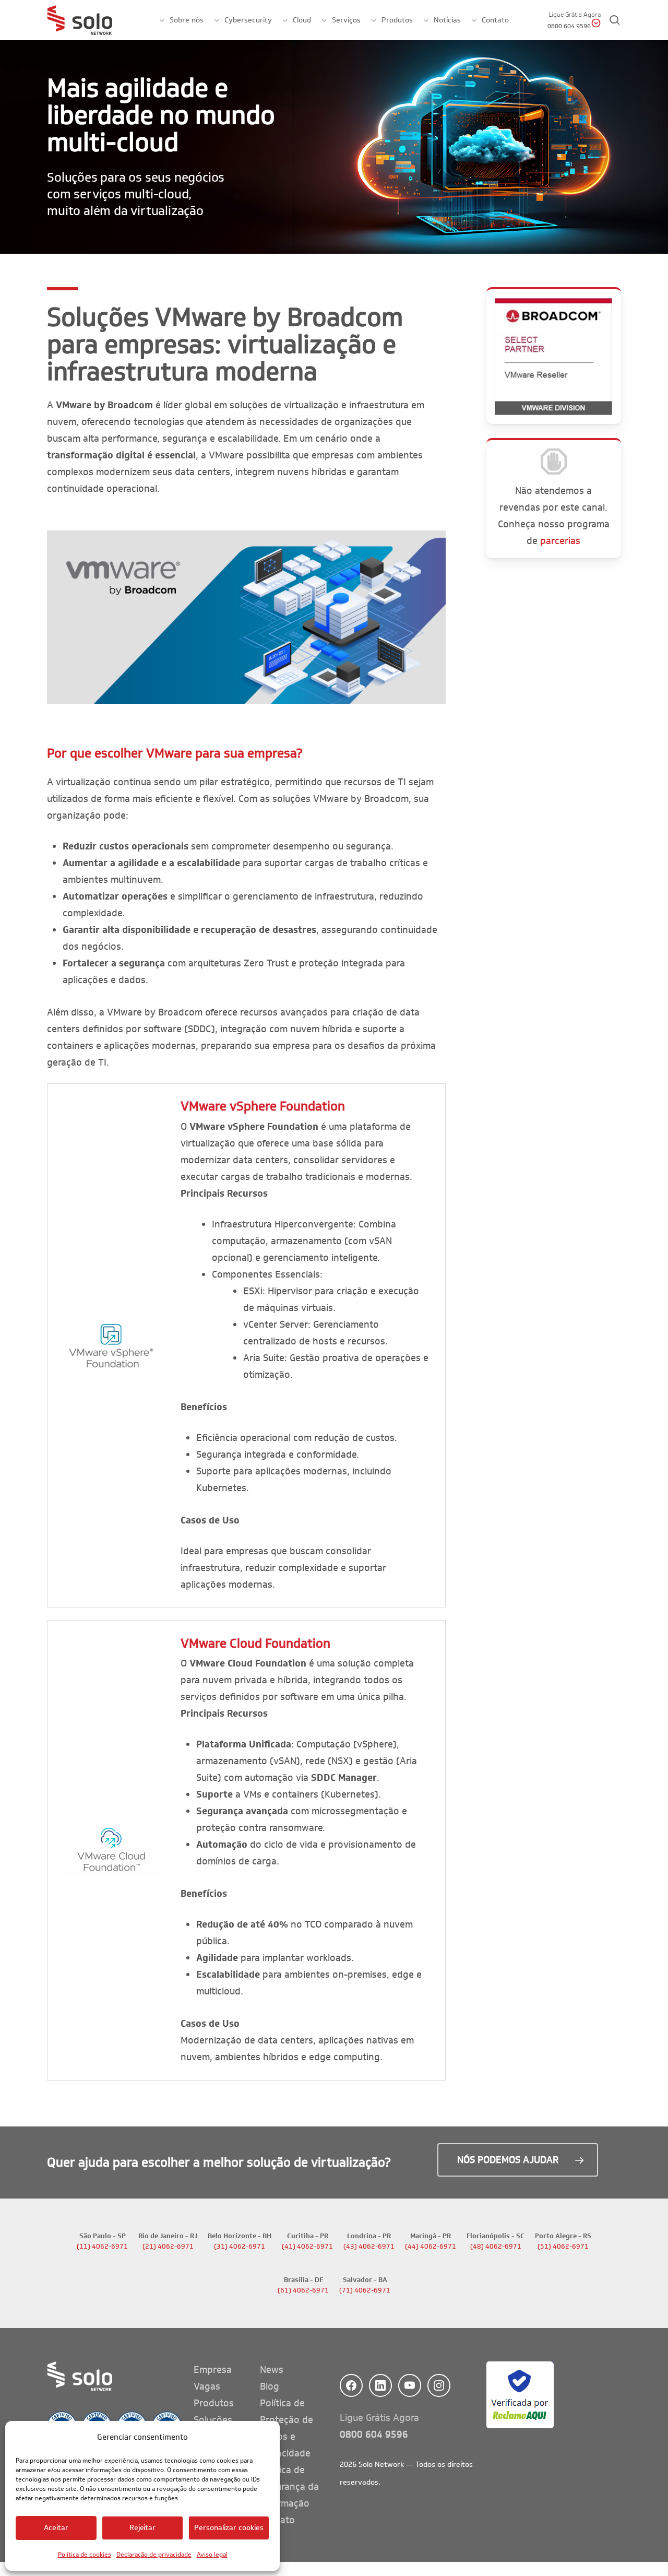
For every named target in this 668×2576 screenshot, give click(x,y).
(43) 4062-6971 (369, 2247)
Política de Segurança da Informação (289, 2487)
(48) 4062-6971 (496, 2247)
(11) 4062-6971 (102, 2247)
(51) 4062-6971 (563, 2247)
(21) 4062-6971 (168, 2247)
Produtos (214, 2403)
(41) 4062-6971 (307, 2247)
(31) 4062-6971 (240, 2247)
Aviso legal (212, 2554)
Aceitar (56, 2528)
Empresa (213, 2370)
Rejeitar (143, 2528)
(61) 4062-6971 (303, 2290)
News (272, 2370)
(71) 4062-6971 (365, 2290)
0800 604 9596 (374, 2435)
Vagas (207, 2386)
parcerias (560, 541)
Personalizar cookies (229, 2528)
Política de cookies (85, 2554)
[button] (518, 2160)
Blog (270, 2386)
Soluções (213, 2420)
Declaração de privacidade (154, 2554)
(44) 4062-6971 (431, 2247)
